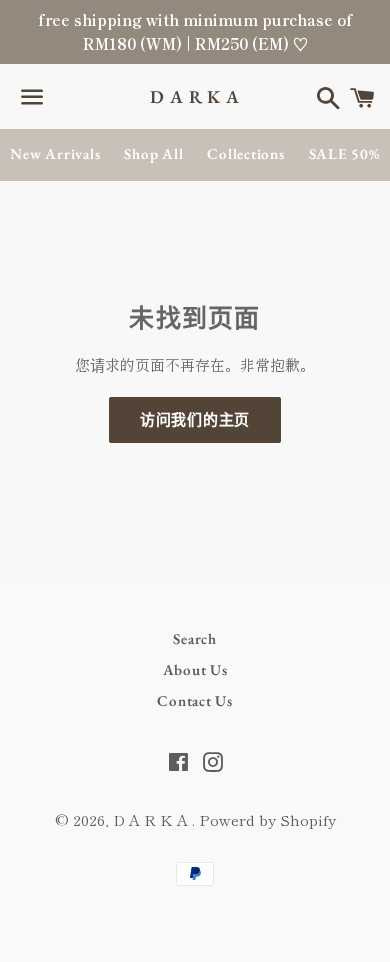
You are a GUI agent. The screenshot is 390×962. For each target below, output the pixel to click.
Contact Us (195, 700)
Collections (245, 153)
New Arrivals (55, 153)
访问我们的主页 (195, 419)
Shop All (153, 153)
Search (195, 638)
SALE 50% (344, 153)
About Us (195, 669)
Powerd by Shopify (267, 819)
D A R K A (195, 96)
